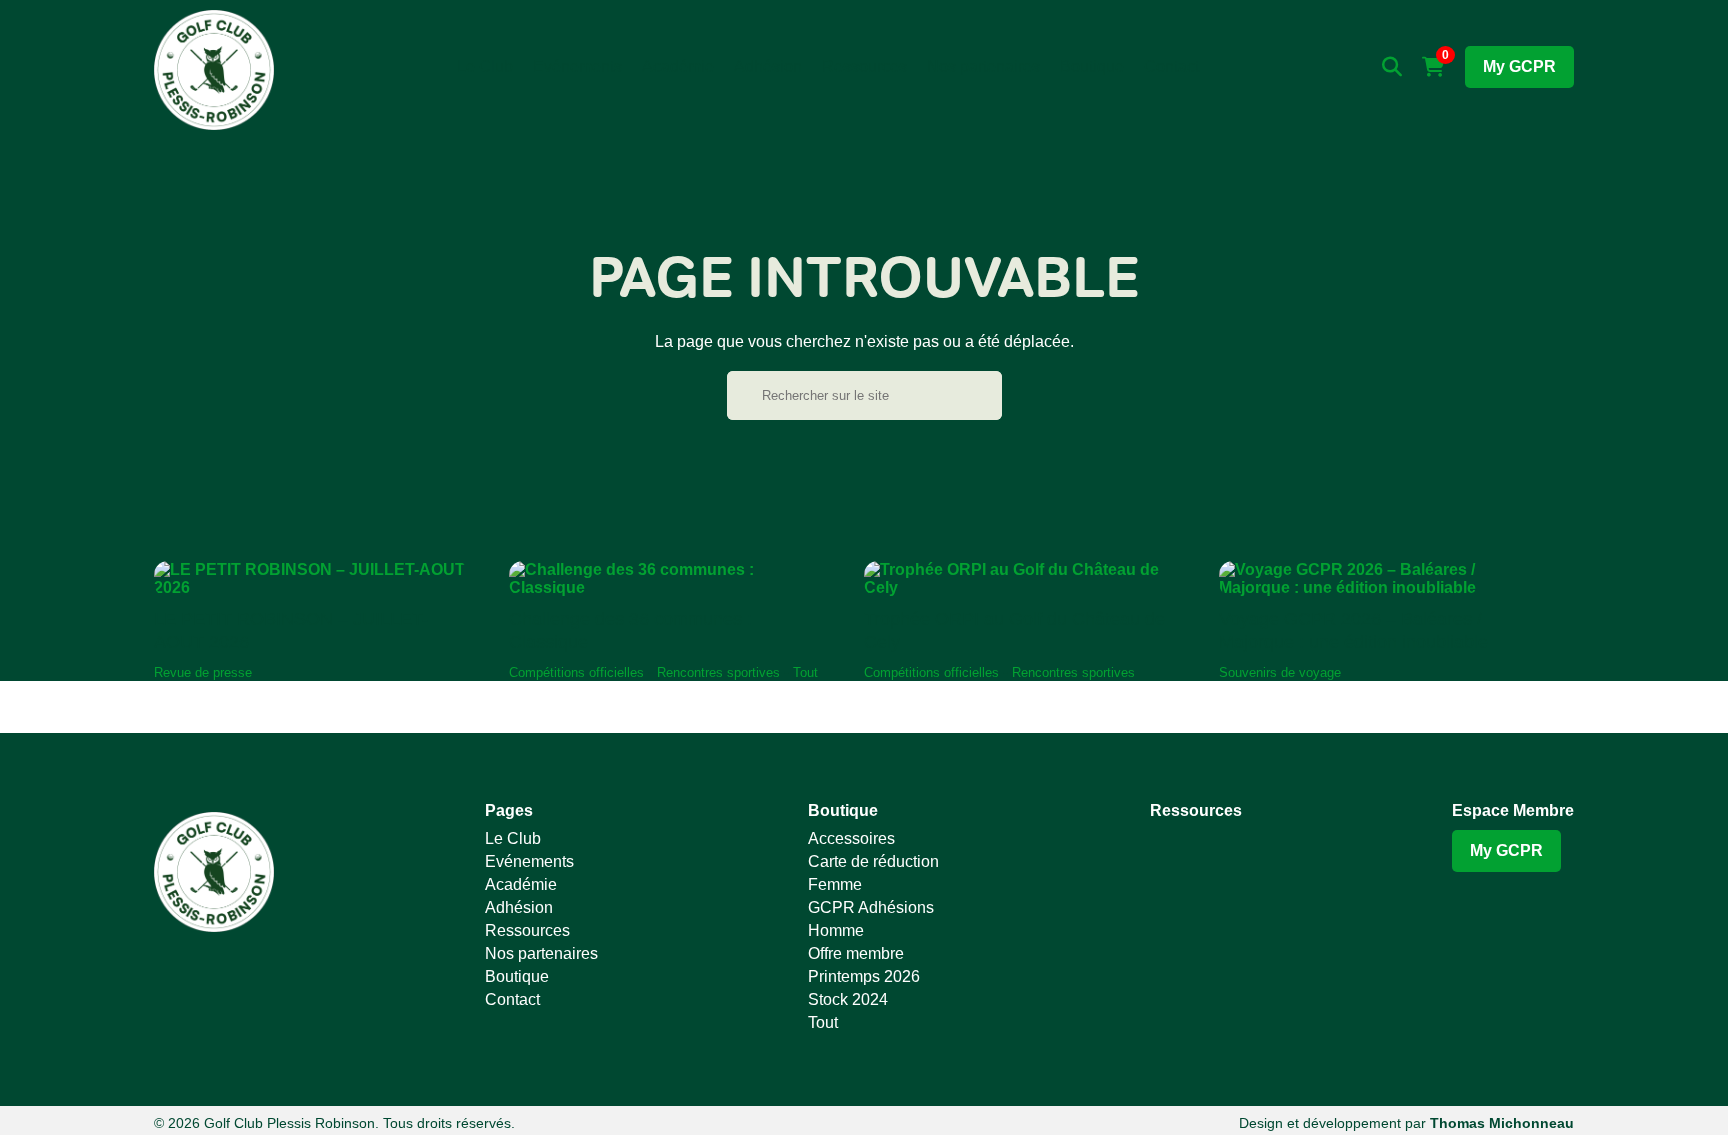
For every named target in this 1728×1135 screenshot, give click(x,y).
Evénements (577, 66)
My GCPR (1519, 66)
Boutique (1092, 66)
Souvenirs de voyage (1280, 672)
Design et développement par (1406, 1123)
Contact (1171, 66)
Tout (805, 672)
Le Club (485, 66)
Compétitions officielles (576, 672)
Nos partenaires (983, 66)
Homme (836, 930)
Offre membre (856, 953)
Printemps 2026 (864, 976)
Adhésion (768, 66)
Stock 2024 (848, 999)
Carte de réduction (873, 861)
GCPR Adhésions (871, 907)
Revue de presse (203, 672)
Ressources (864, 66)
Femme (835, 884)
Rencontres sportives (718, 672)
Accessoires (851, 838)
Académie (678, 66)
